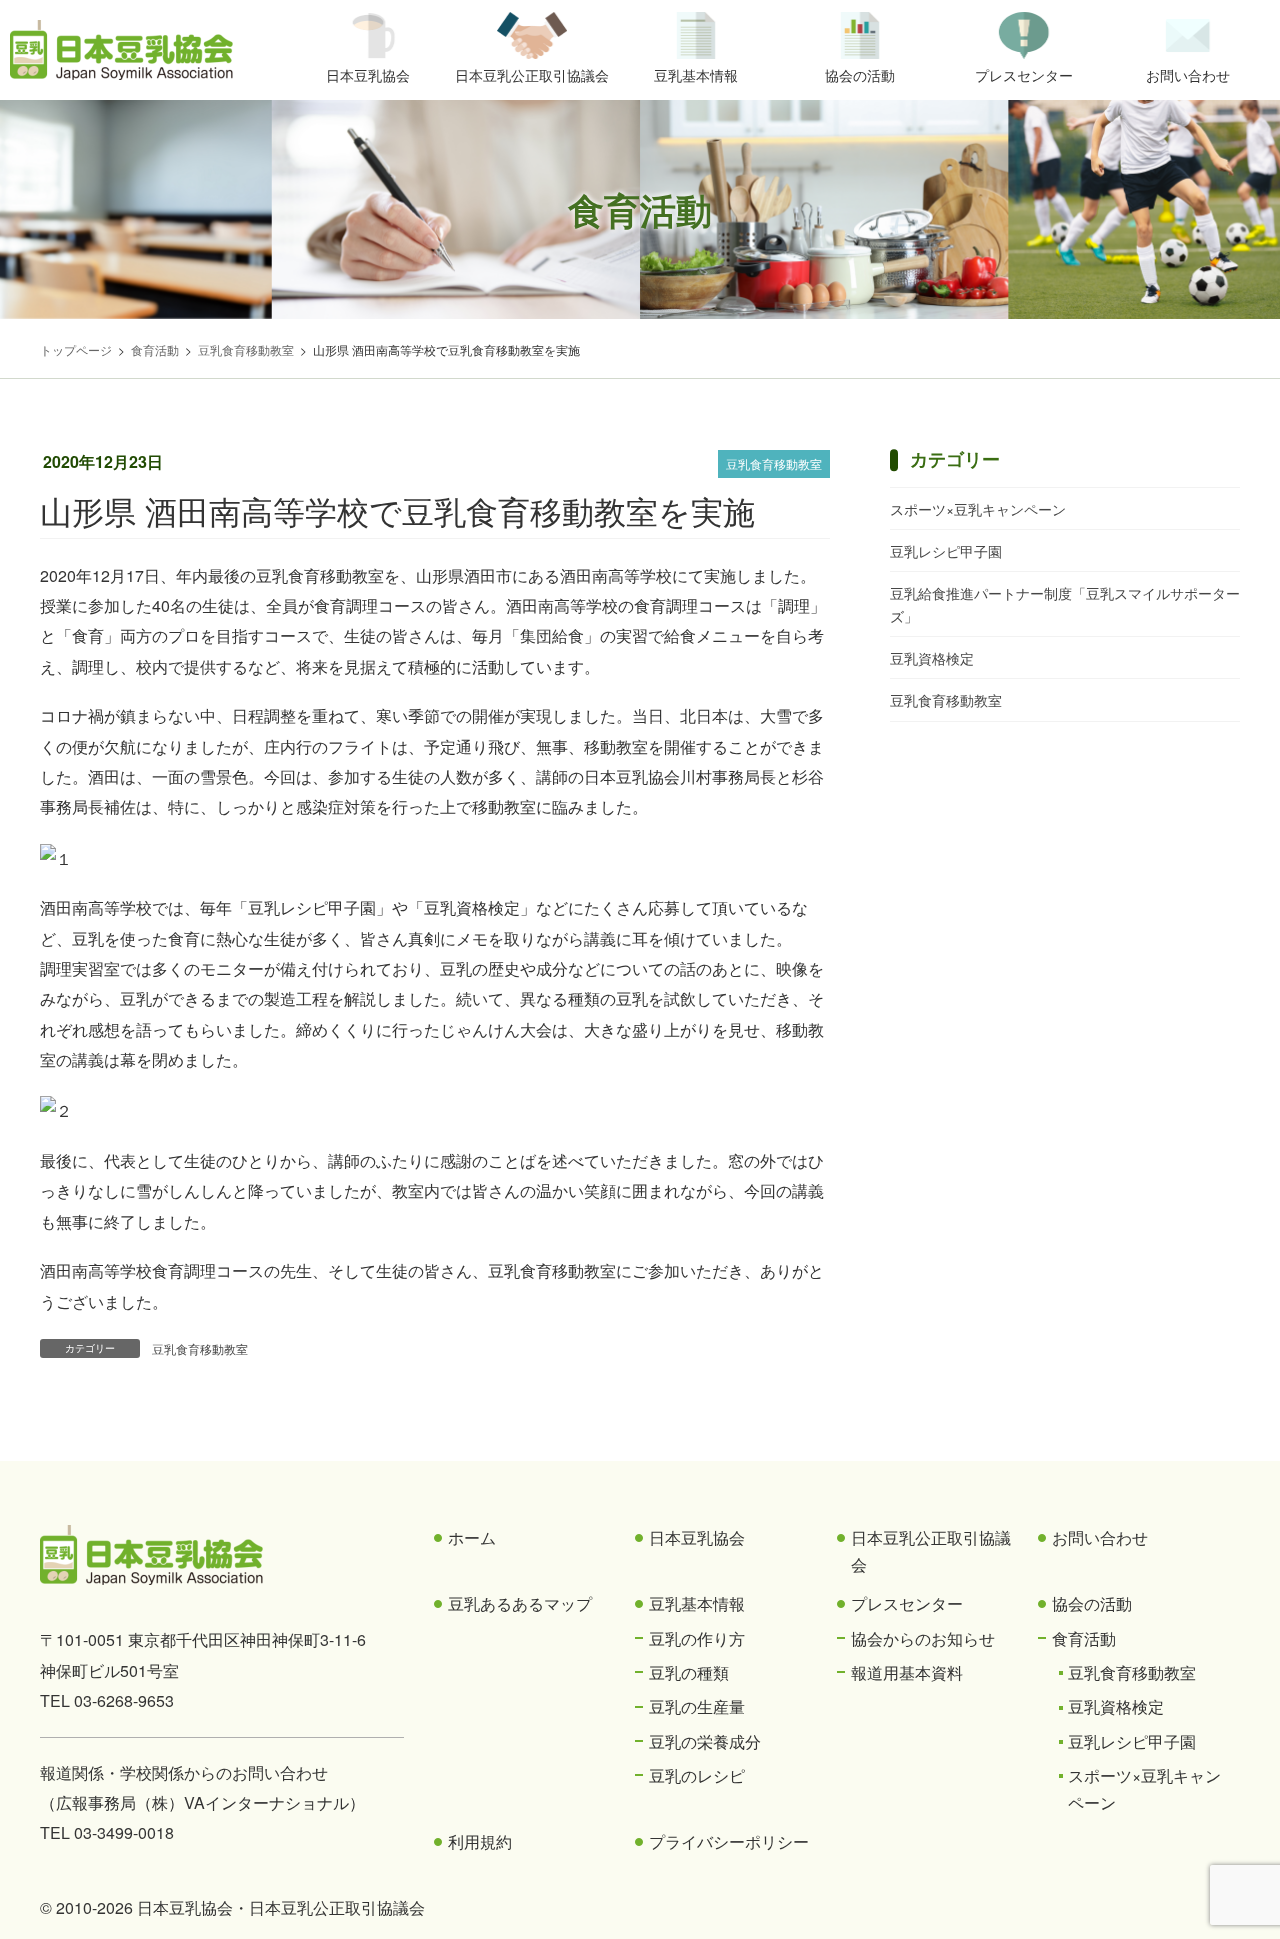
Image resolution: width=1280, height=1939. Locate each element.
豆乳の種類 (689, 1672)
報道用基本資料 (907, 1672)
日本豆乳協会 (697, 1537)
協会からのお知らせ (923, 1638)
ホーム (472, 1537)
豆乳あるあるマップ (520, 1603)
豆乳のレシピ (697, 1775)
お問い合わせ (1100, 1537)
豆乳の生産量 (697, 1706)
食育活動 (1084, 1638)
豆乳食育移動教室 (774, 463)
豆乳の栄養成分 (705, 1741)
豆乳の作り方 (697, 1638)
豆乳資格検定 (932, 658)
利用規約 (480, 1841)
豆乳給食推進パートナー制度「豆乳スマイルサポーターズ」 (1065, 604)
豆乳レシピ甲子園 (946, 551)
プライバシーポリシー (729, 1841)
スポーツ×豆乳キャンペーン (978, 509)
